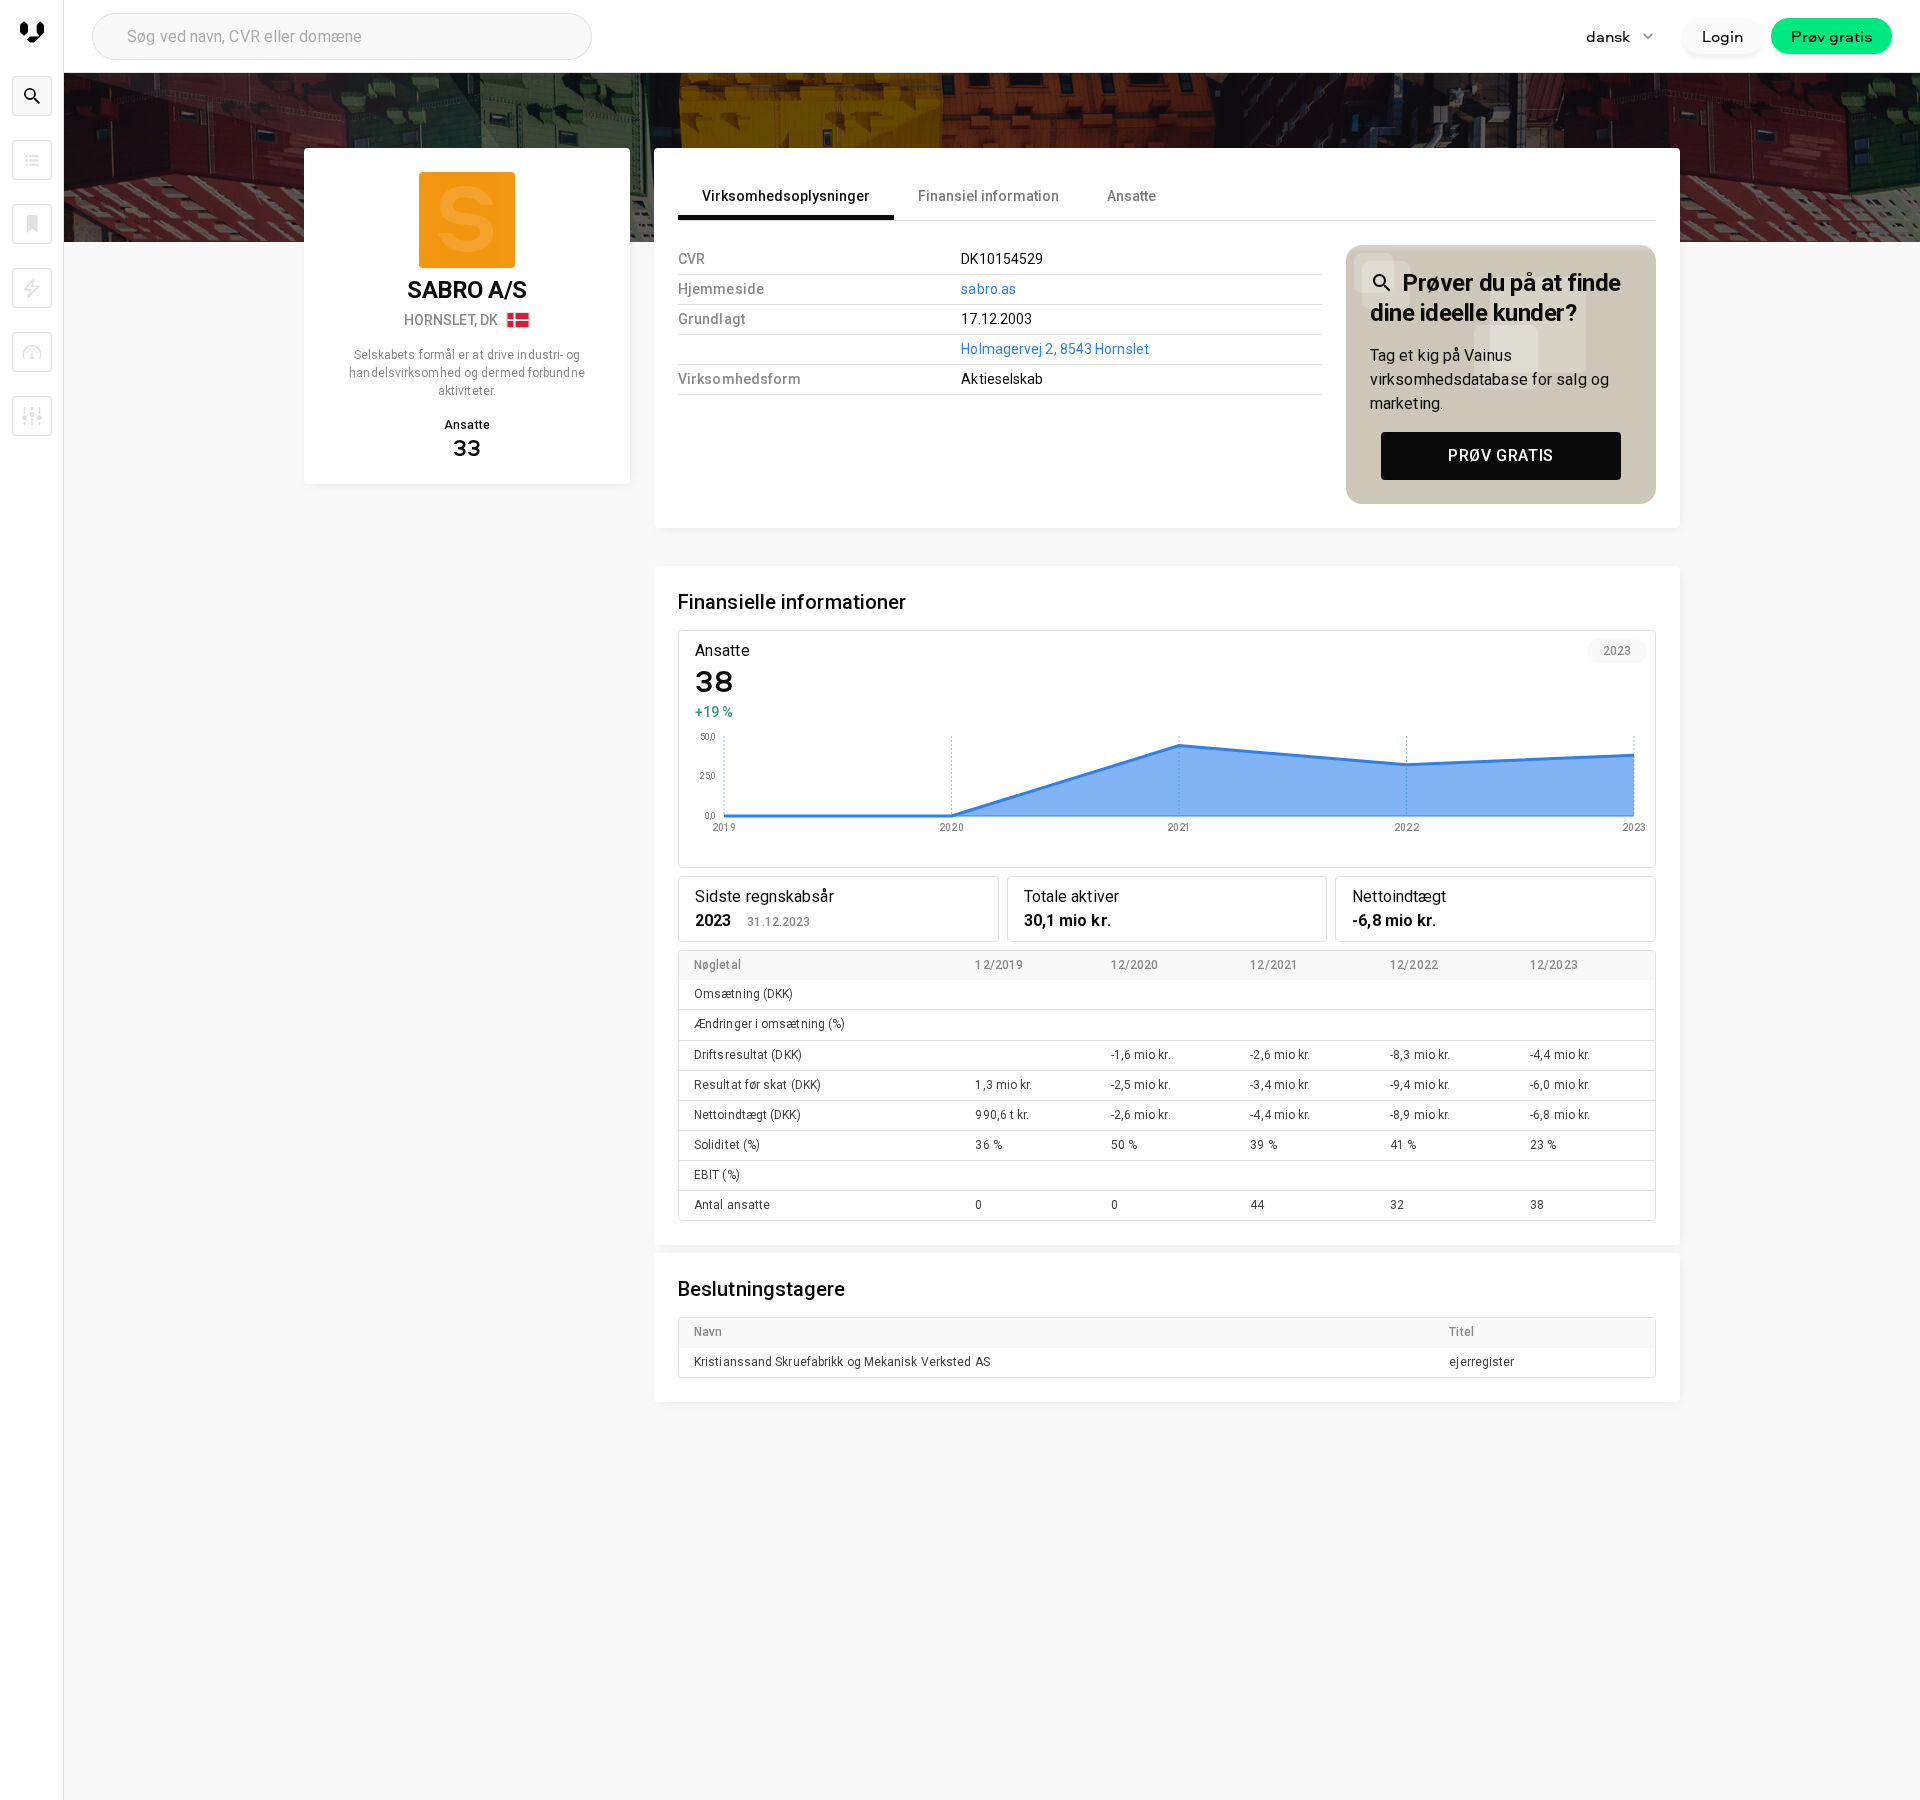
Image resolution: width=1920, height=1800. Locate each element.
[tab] (786, 196)
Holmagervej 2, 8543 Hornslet (1055, 349)
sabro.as (988, 289)
